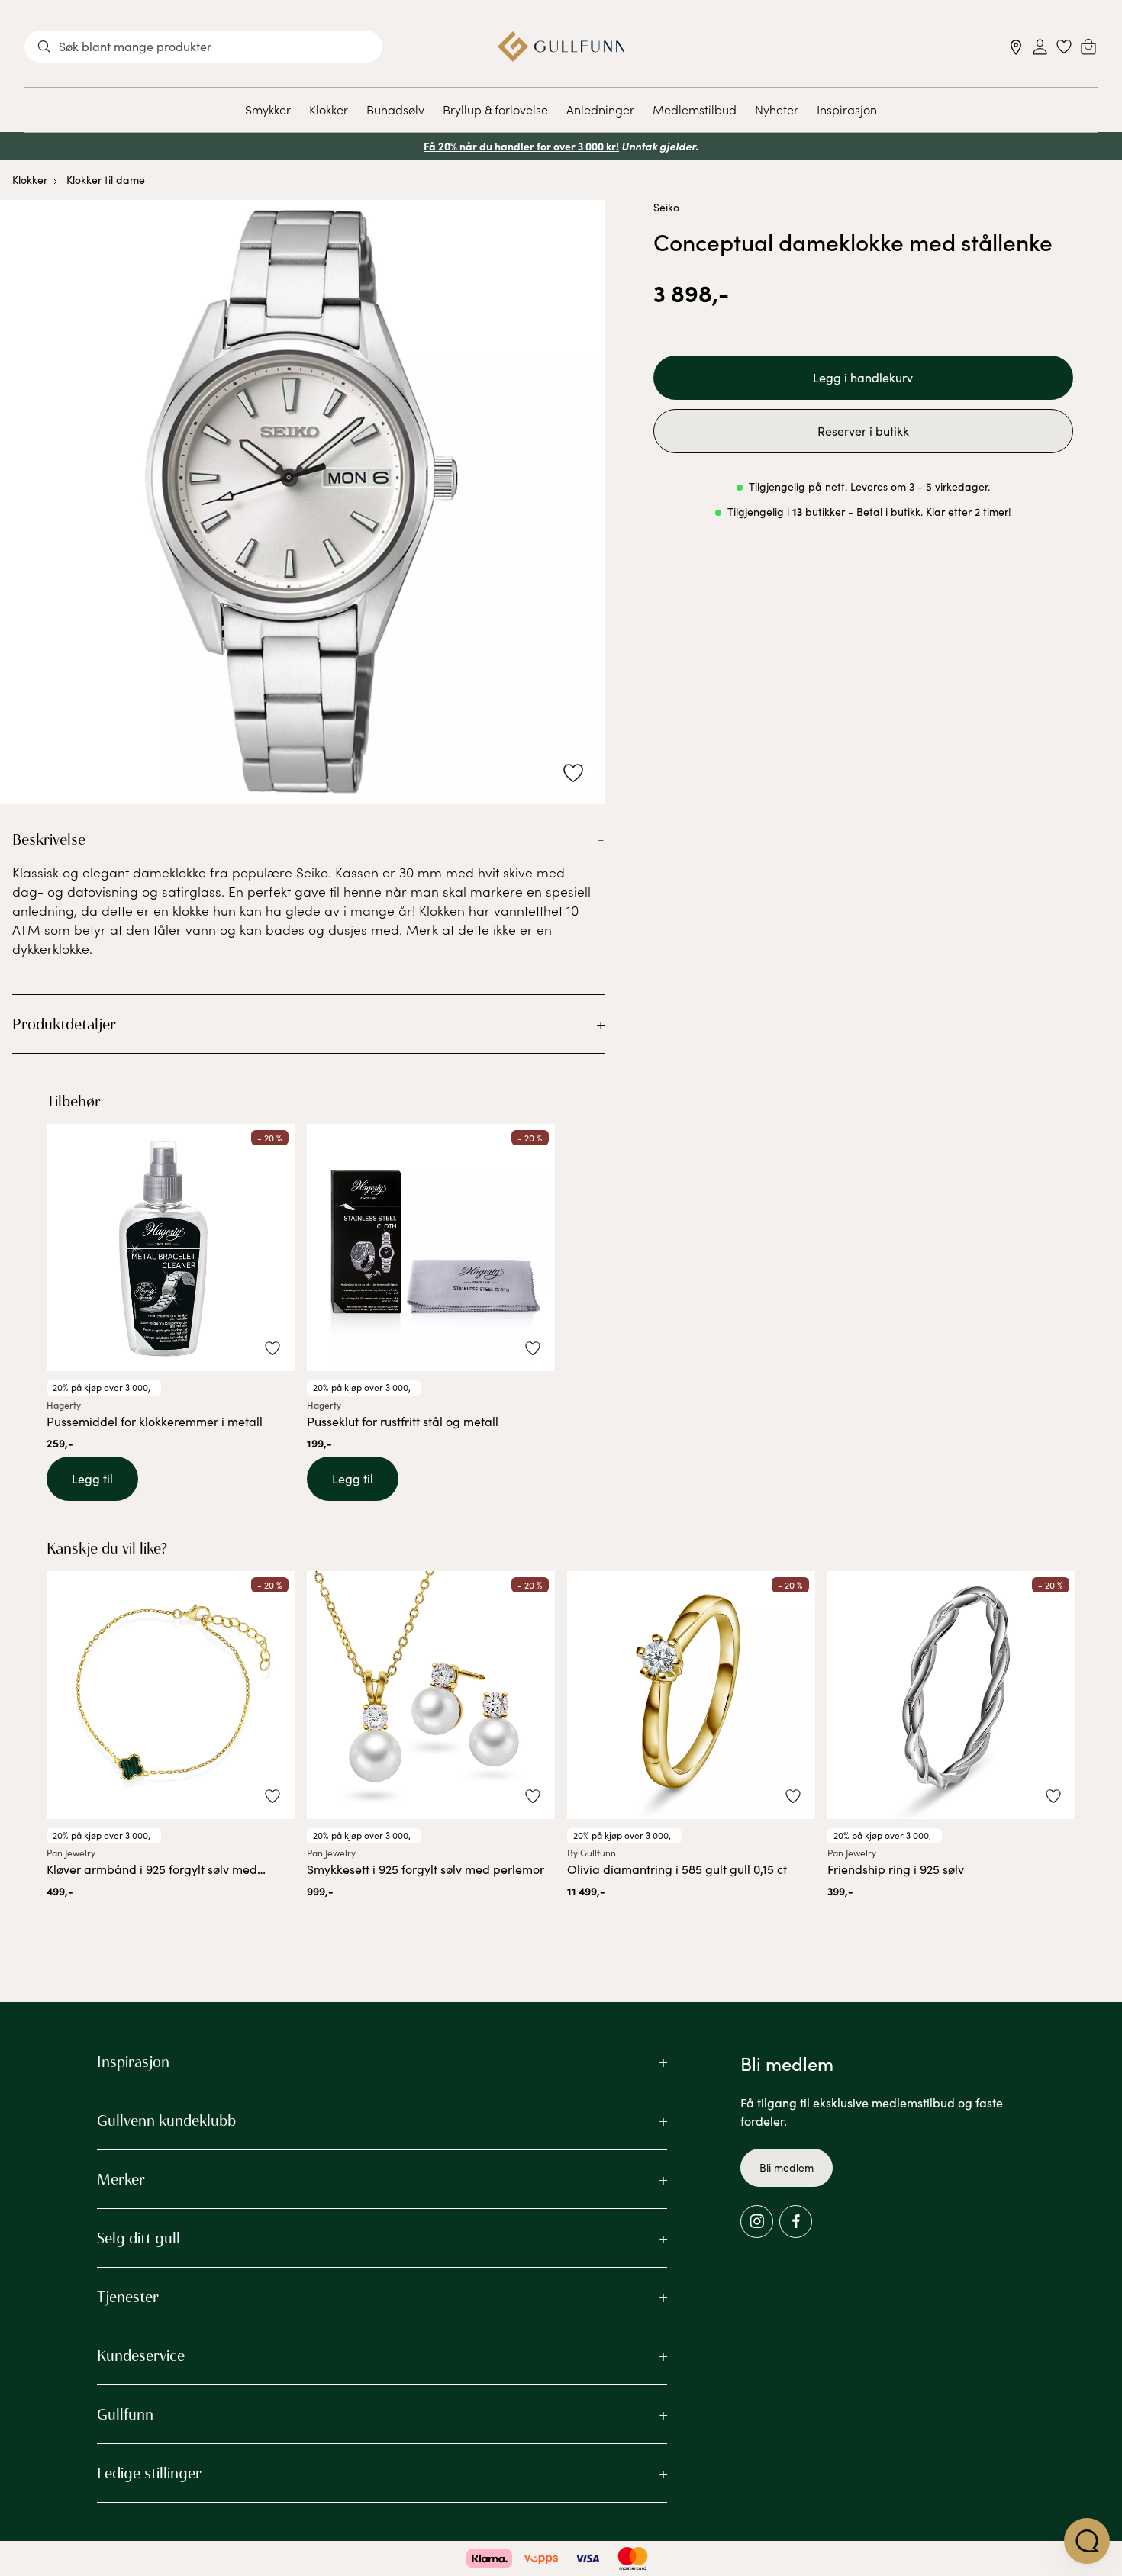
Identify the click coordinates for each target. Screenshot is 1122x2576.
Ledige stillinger (149, 2473)
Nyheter (777, 109)
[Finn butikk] (1016, 47)
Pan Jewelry (71, 1853)
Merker (121, 2179)
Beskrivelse (49, 839)
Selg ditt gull (139, 2238)
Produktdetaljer (64, 1024)
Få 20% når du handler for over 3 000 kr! (521, 146)
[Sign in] (1040, 47)
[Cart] (1088, 47)
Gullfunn (125, 2414)
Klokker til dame (106, 180)
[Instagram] (757, 2222)
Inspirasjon (847, 109)
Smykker (268, 109)
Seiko (666, 207)
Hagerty (64, 1405)
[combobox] (203, 47)
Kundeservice (141, 2355)
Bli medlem (787, 2167)
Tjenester (128, 2297)
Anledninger (600, 109)
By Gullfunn (592, 1853)
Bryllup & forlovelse (495, 109)
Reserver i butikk (863, 431)
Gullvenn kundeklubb (166, 2120)
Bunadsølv (395, 109)
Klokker (329, 109)
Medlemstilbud (695, 109)
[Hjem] (561, 47)
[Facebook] (796, 2222)
